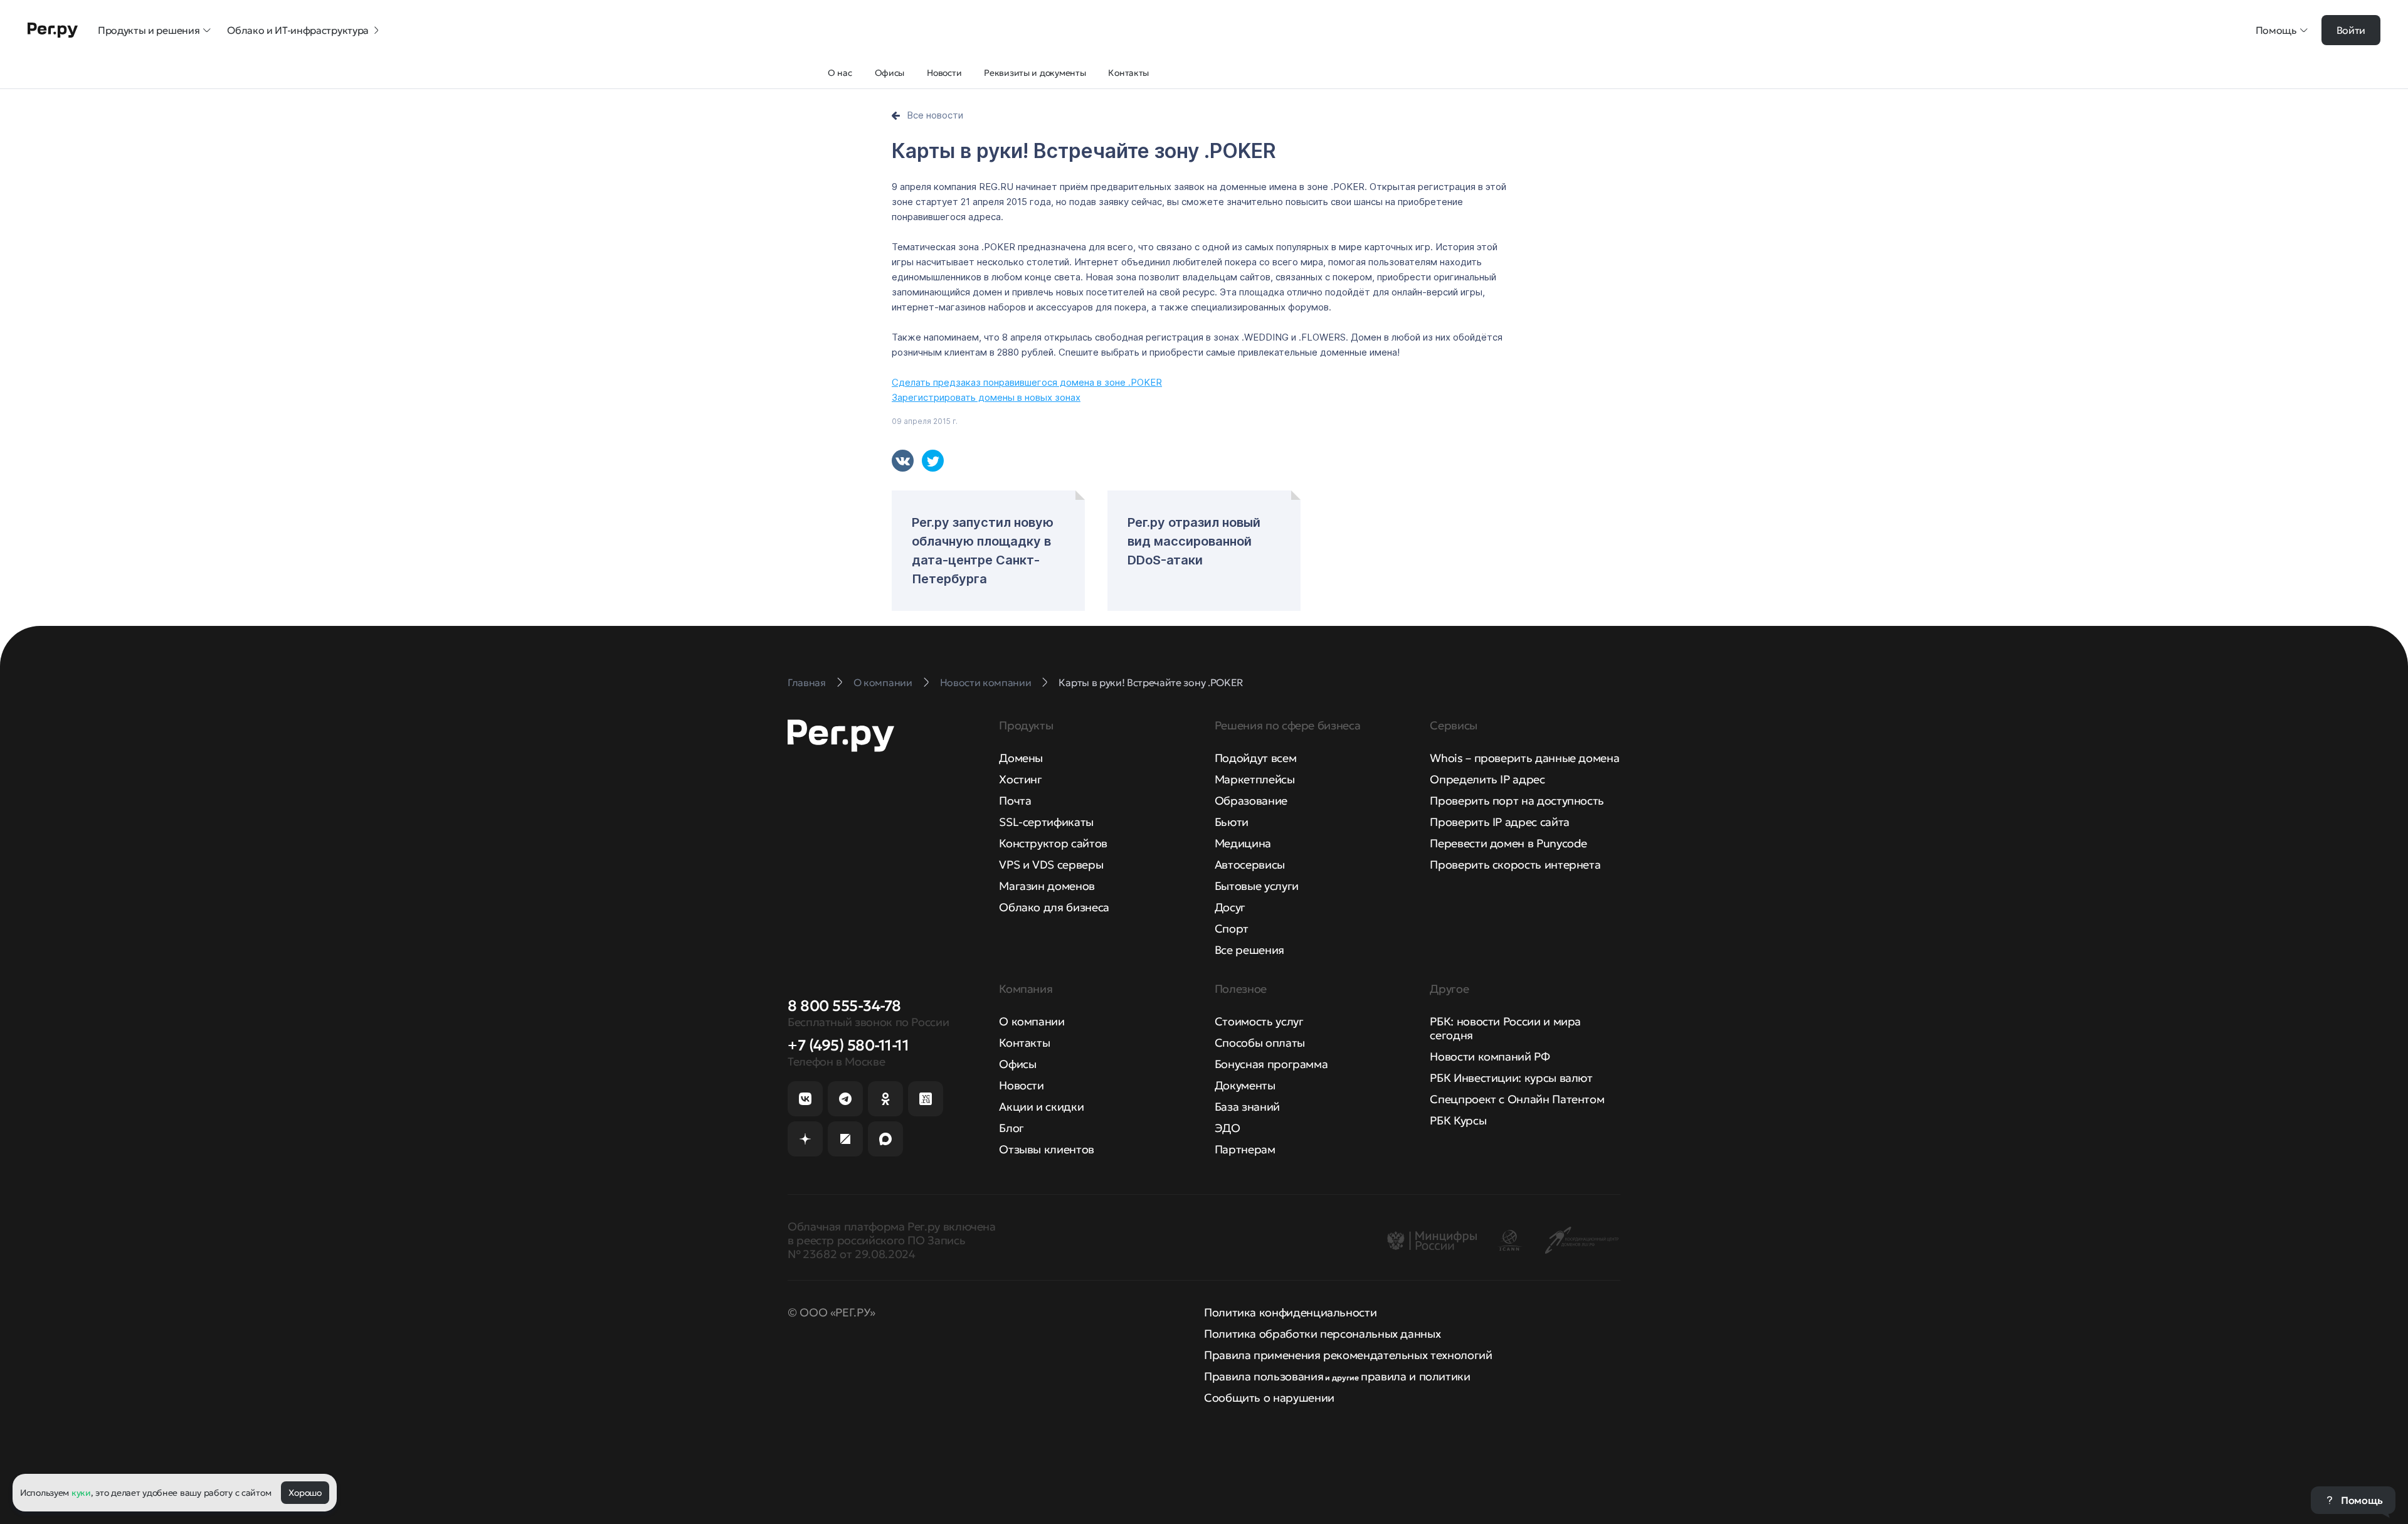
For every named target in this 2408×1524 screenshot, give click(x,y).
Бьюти (1232, 822)
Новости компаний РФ (1490, 1056)
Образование (1251, 801)
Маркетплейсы (1255, 779)
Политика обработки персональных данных (1322, 1334)
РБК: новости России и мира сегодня (1505, 1028)
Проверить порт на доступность (1517, 801)
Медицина (1243, 843)
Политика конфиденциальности (1290, 1312)
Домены (1021, 758)
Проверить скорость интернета (1515, 865)
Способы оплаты (1260, 1043)
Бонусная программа (1271, 1064)
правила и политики (1416, 1376)
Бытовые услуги (1257, 886)
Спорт (1232, 929)
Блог (1011, 1128)
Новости (1021, 1085)
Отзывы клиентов (1047, 1149)
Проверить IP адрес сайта (1499, 822)
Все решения (1249, 950)
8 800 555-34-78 (844, 1006)
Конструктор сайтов (1053, 843)
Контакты (1024, 1043)
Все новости (935, 115)
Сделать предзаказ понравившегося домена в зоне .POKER (1027, 382)
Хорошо (305, 1493)
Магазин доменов (1047, 886)
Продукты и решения (149, 30)
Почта (1015, 801)
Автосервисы (1250, 865)
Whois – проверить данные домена (1524, 758)
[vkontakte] (903, 461)
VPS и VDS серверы (1051, 865)
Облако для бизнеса (1054, 907)
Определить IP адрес (1487, 779)
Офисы (1017, 1064)
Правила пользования (1264, 1376)
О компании (1032, 1021)
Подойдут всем (1255, 758)
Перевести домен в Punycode (1508, 843)
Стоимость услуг (1259, 1021)
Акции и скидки (1041, 1107)
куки (81, 1493)
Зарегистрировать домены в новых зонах (986, 397)
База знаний (1247, 1107)
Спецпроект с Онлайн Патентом (1517, 1099)
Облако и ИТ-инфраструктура (298, 30)
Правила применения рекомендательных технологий (1348, 1355)
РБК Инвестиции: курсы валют (1511, 1078)
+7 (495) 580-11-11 (848, 1045)
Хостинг (1020, 779)
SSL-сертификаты (1046, 822)
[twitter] (933, 461)
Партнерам (1245, 1149)
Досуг (1230, 907)
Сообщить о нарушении (1269, 1398)
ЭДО (1228, 1128)
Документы (1245, 1085)
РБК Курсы (1458, 1120)
